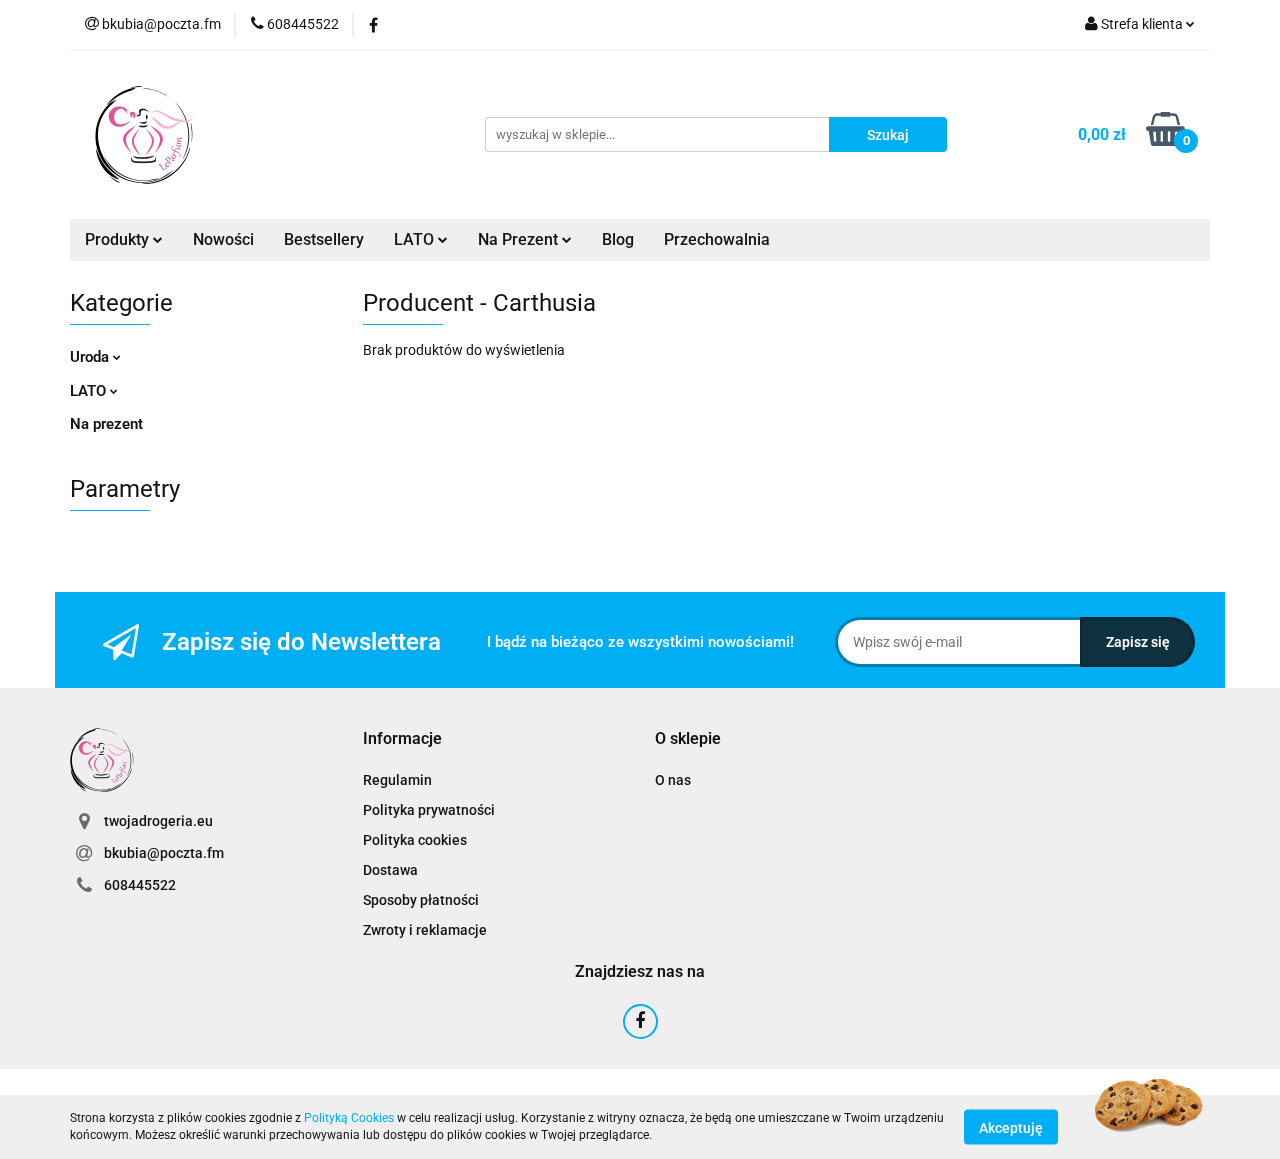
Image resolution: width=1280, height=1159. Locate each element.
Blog (618, 239)
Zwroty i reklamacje (425, 930)
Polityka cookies (415, 840)
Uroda (91, 357)
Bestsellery (324, 239)
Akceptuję (1011, 1127)
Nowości (223, 239)
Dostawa (390, 870)
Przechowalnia (717, 239)
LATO (416, 239)
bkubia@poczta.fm (164, 853)
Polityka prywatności (429, 810)
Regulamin (397, 780)
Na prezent (106, 424)
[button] (402, 739)
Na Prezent (520, 239)
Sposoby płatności (421, 900)
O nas (673, 780)
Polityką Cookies (349, 1118)
